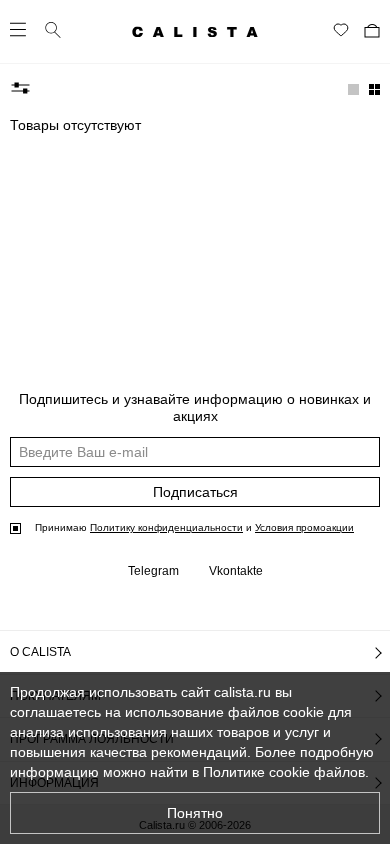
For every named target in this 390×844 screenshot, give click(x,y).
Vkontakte (236, 571)
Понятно (195, 813)
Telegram (153, 571)
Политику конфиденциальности (166, 527)
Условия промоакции (304, 527)
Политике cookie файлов (284, 772)
